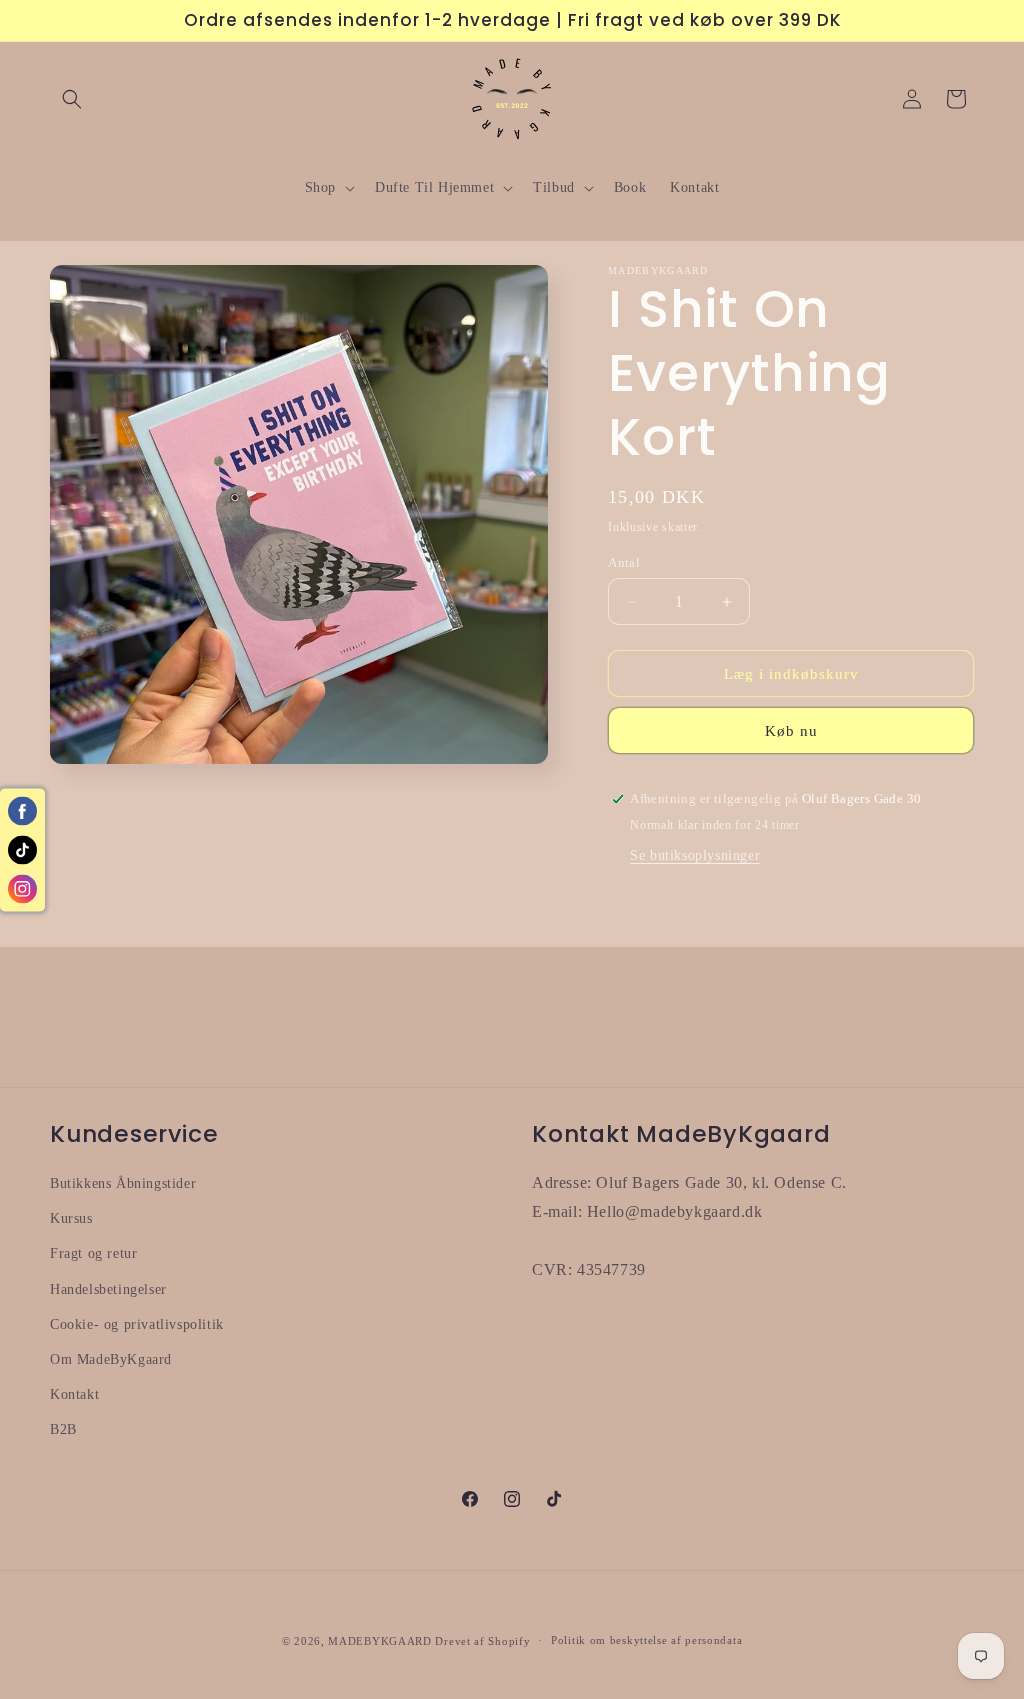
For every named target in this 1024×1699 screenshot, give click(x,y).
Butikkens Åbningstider (123, 1183)
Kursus (71, 1218)
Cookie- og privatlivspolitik (137, 1324)
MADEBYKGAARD (379, 1641)
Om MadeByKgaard (111, 1359)
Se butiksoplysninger (695, 855)
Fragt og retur (93, 1253)
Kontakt (74, 1394)
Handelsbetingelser (108, 1289)
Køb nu (791, 731)
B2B (63, 1429)
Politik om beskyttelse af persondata (646, 1640)
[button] (72, 99)
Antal (624, 562)
